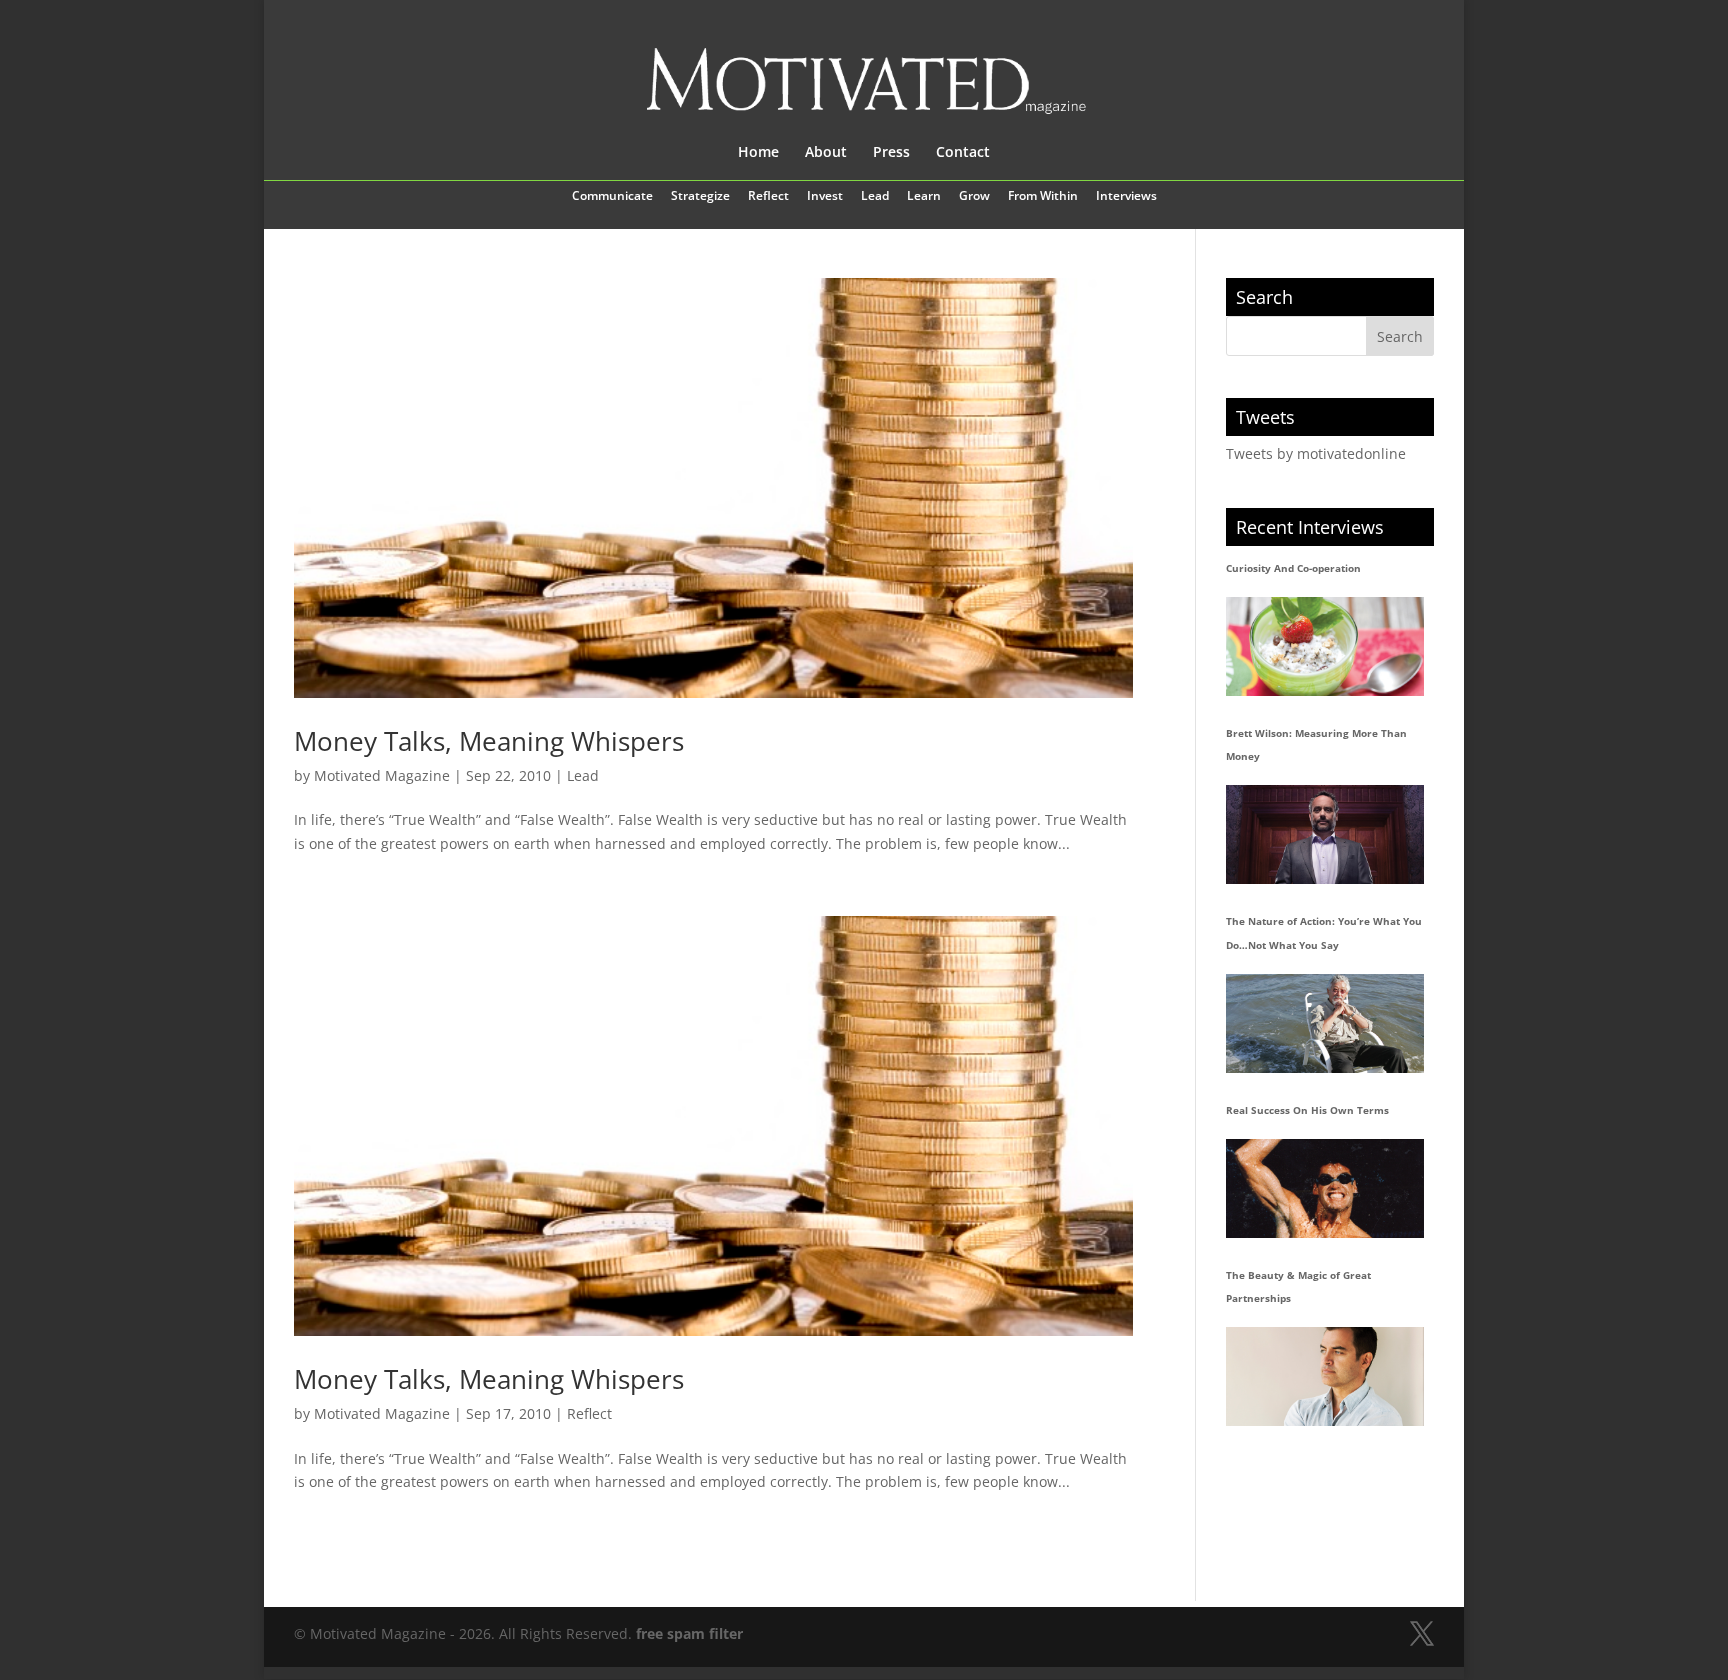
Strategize (700, 197)
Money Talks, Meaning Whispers (489, 741)
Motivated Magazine (382, 775)
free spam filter (689, 1633)
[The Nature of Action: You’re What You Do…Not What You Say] (1325, 1023)
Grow (974, 197)
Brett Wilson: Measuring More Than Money (1316, 745)
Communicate (612, 197)
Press (891, 153)
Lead (875, 197)
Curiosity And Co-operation (1293, 568)
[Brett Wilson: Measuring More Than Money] (1325, 834)
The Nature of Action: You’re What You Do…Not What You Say (1324, 933)
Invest (825, 197)
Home (758, 153)
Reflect (768, 197)
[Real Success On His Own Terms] (1325, 1188)
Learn (924, 197)
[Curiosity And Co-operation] (1325, 646)
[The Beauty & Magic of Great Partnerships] (1325, 1376)
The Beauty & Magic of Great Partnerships (1298, 1287)
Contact (963, 153)
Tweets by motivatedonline (1316, 453)
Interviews (1126, 197)
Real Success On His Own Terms (1307, 1110)
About (826, 153)
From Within (1043, 197)
